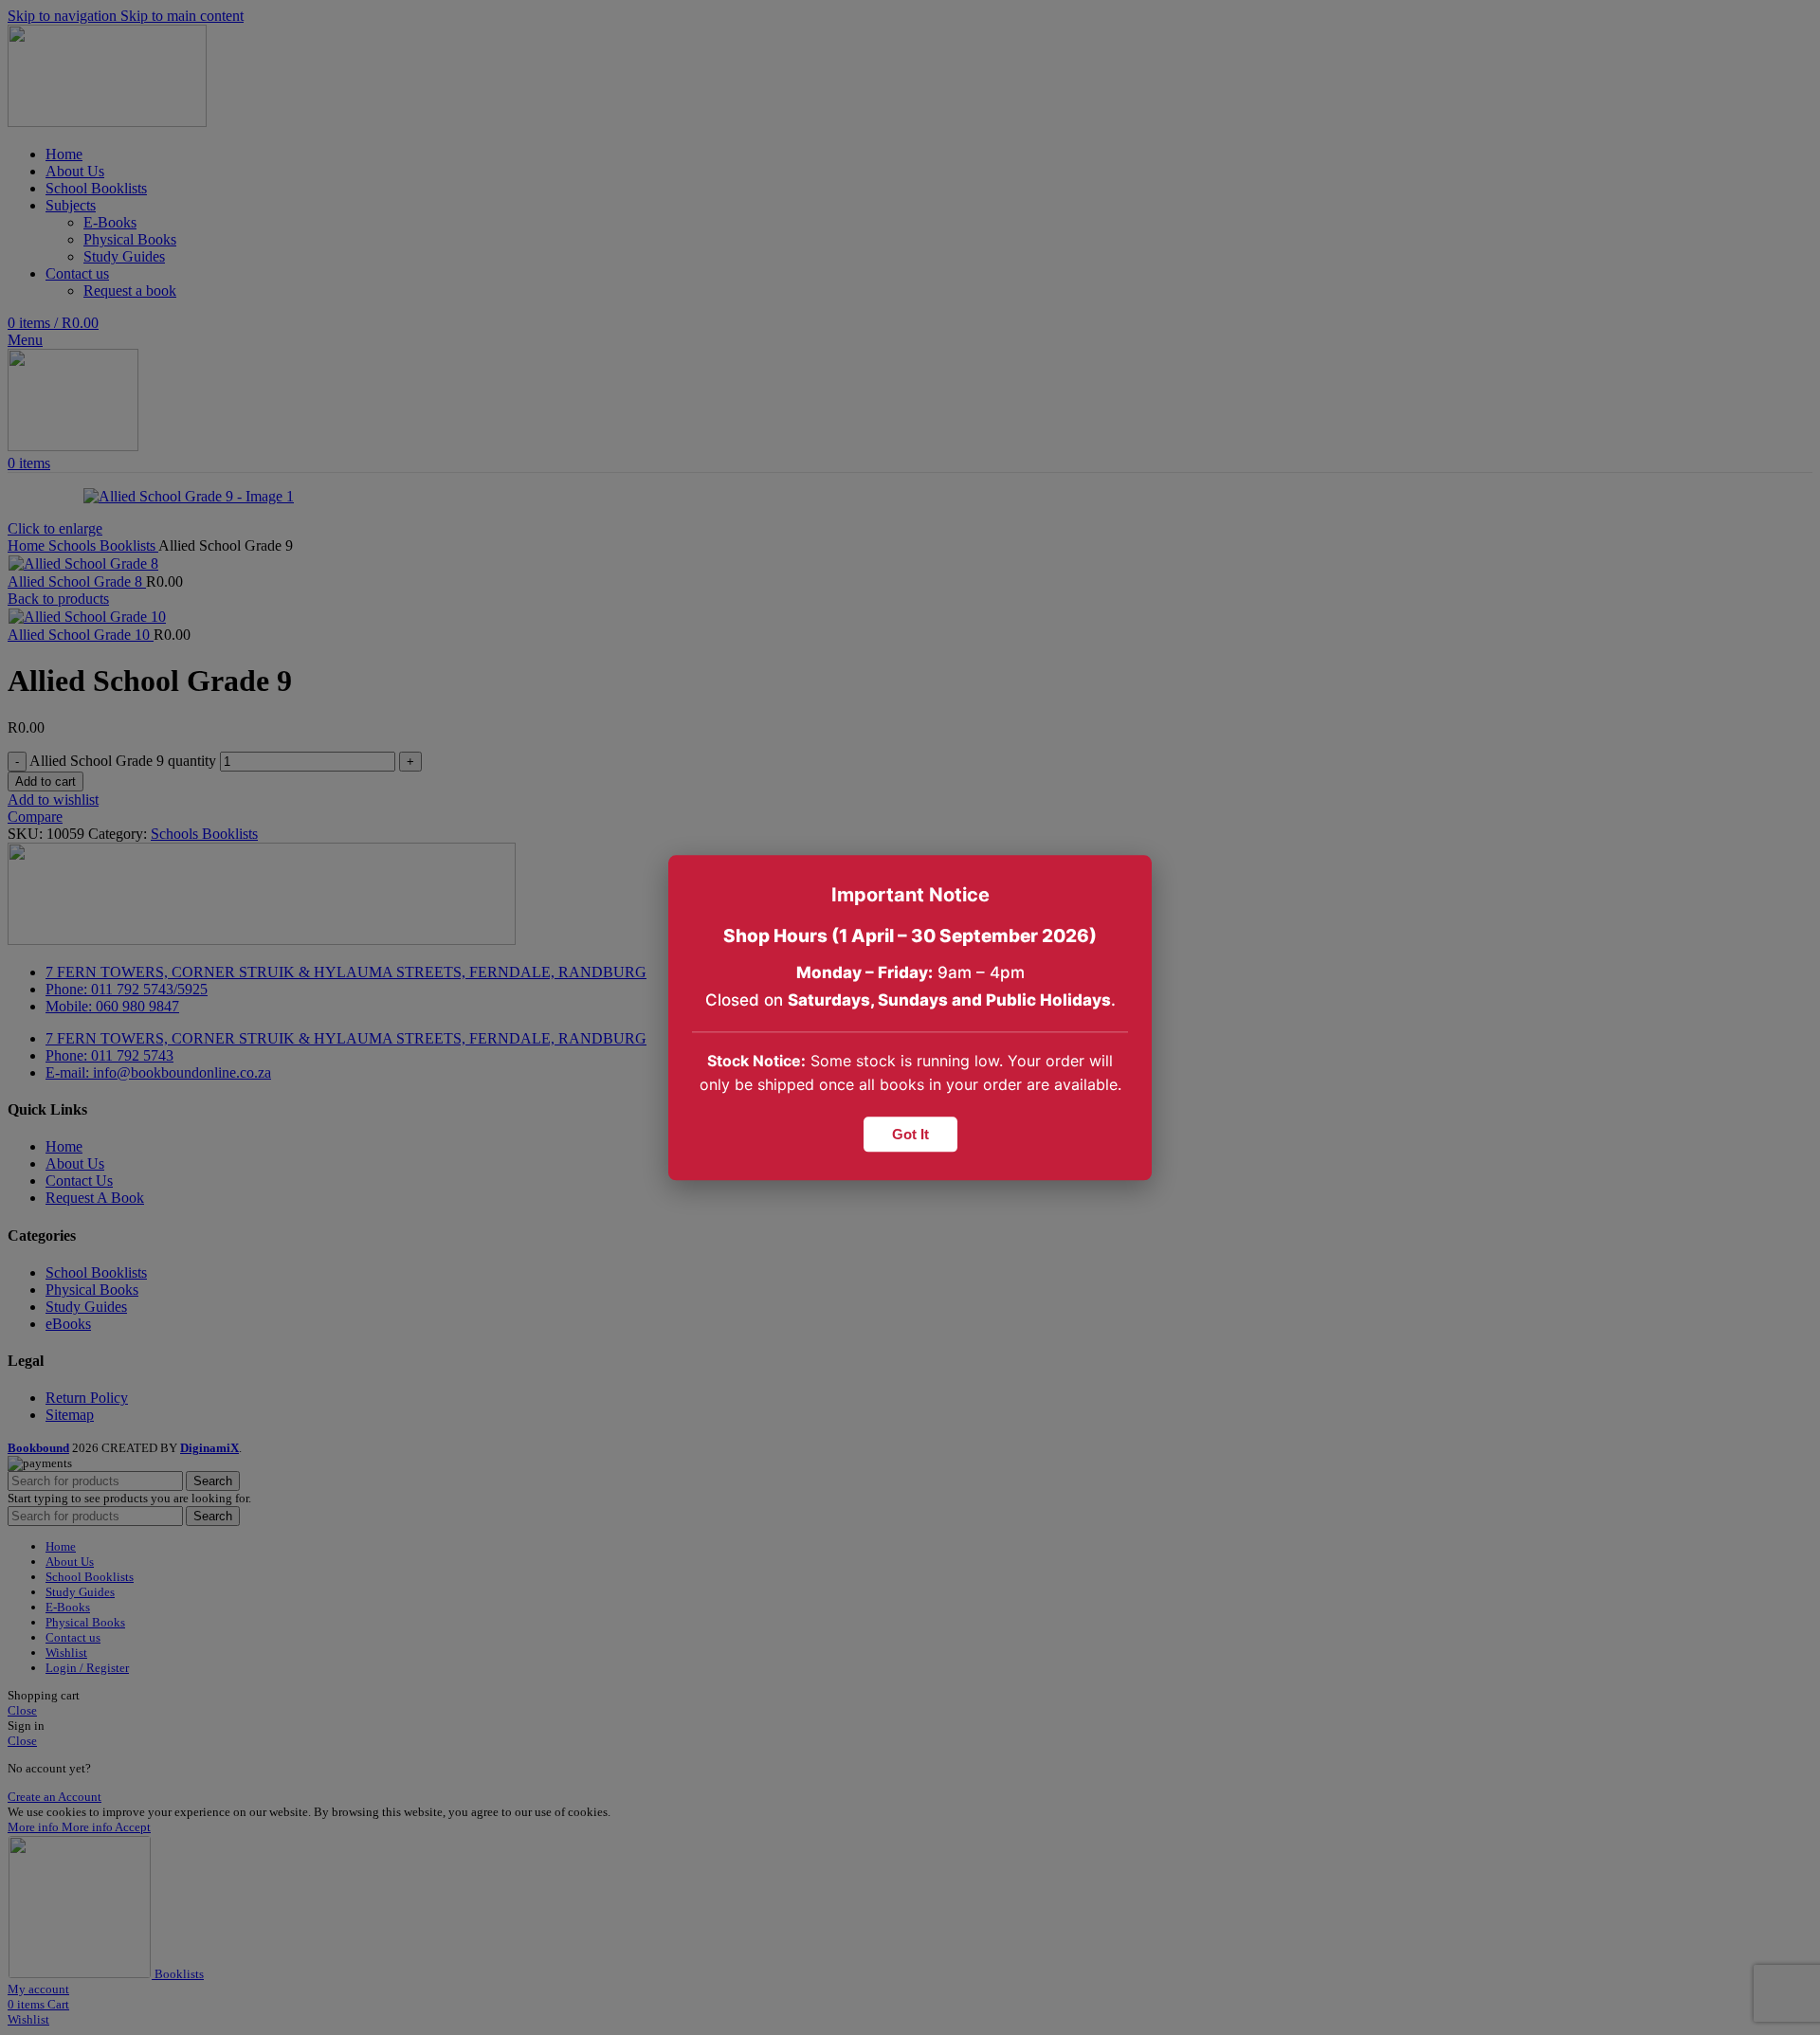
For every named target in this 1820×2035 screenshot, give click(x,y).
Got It (910, 1134)
